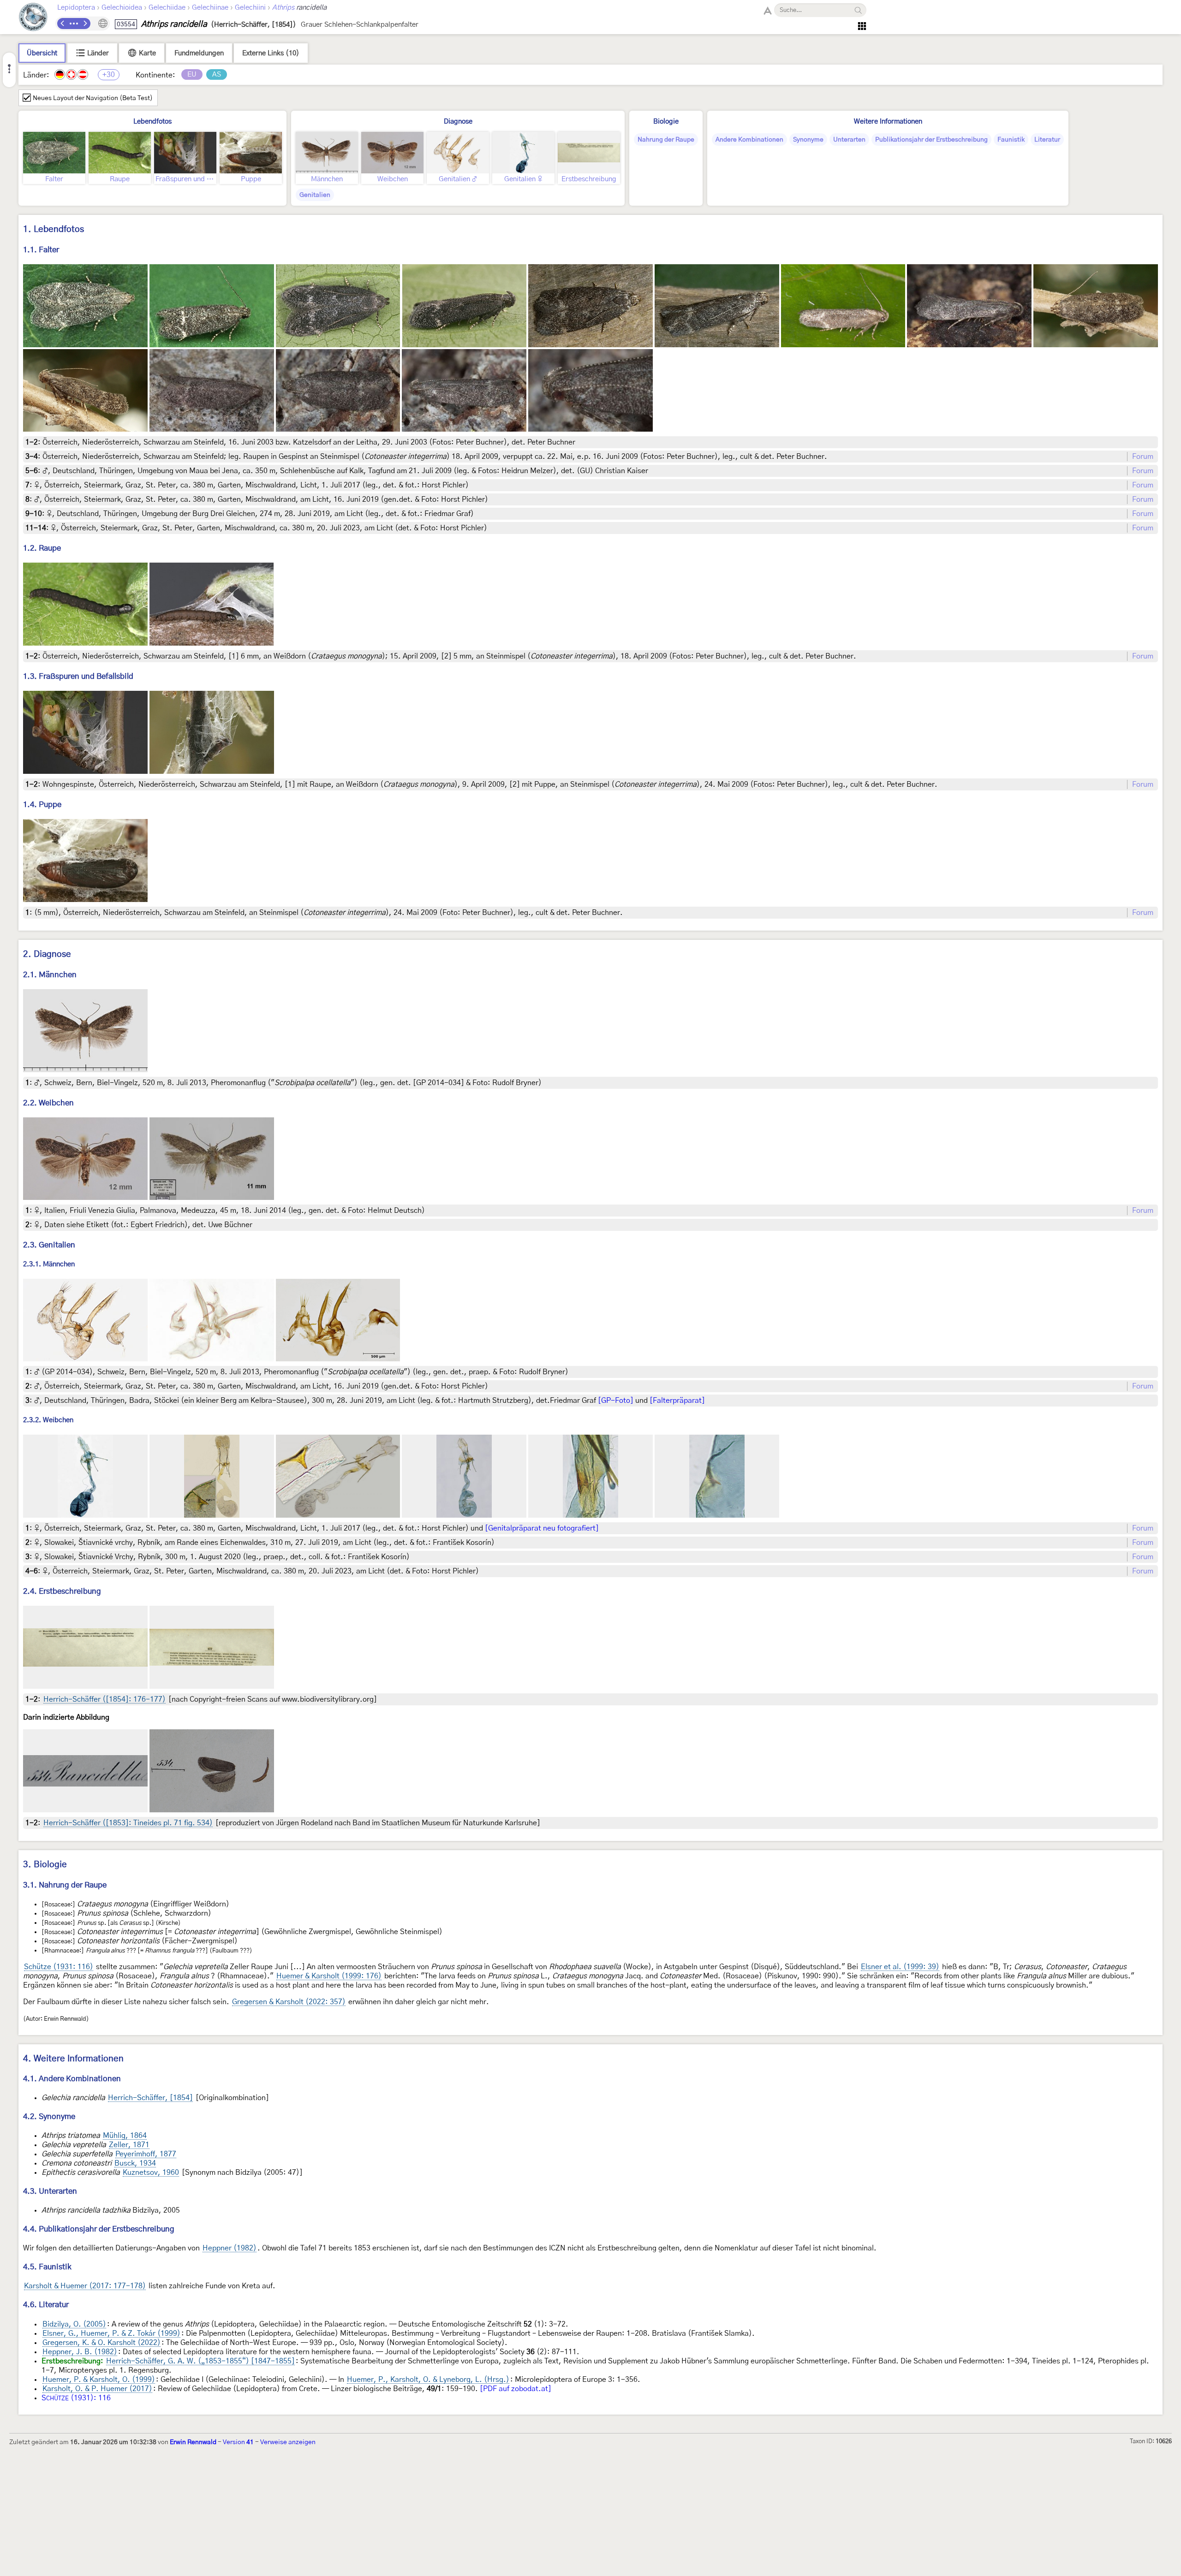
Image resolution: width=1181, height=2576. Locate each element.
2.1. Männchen (50, 975)
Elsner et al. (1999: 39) (900, 1967)
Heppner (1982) (230, 2248)
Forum (1143, 457)
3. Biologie (45, 1865)
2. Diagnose (47, 954)
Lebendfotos (152, 122)
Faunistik (1011, 140)
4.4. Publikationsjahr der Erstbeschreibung (99, 2229)
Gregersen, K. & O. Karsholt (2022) (101, 2343)
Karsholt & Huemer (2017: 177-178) (85, 2286)
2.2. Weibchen (48, 1103)
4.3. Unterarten (50, 2191)
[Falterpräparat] (677, 1401)
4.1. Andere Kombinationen (72, 2079)
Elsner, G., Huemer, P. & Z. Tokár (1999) (111, 2333)
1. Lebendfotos (54, 229)
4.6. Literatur (46, 2305)
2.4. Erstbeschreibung (62, 1591)
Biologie (666, 122)
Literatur (1047, 140)
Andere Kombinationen (749, 140)
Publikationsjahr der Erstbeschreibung (931, 140)
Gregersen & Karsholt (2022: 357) (289, 2002)
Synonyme (808, 140)
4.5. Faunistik (47, 2267)
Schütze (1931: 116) (59, 1967)
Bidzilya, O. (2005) (74, 2324)
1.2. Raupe (42, 548)
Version (238, 2442)
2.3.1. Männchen (49, 1264)
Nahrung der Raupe (666, 140)
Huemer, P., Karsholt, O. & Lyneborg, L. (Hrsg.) (428, 2380)
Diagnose (458, 122)
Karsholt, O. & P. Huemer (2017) (97, 2389)
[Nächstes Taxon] (85, 24)
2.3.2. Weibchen (48, 1421)
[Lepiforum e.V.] (33, 18)
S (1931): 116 (76, 2398)
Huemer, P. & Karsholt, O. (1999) (99, 2380)
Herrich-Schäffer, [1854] (150, 2098)
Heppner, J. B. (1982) (80, 2352)
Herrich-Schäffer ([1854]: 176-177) (104, 1699)
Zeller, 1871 (129, 2145)
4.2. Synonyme (49, 2116)
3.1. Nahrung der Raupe (65, 1885)
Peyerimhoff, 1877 (146, 2154)
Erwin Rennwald (193, 2442)
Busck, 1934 (135, 2163)
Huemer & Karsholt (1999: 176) (329, 1976)
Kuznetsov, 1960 (151, 2172)
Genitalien (315, 195)
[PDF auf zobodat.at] (516, 2389)
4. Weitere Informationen (73, 2059)
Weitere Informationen (888, 122)
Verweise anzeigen (288, 2442)
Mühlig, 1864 (125, 2136)
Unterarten (849, 140)
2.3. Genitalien (49, 1245)
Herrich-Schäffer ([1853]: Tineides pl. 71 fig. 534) (128, 1823)
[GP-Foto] (616, 1401)
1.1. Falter (41, 250)
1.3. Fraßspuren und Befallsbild (78, 676)
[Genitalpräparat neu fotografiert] (542, 1528)
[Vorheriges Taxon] (63, 24)
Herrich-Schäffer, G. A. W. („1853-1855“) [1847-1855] (200, 2361)
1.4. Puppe (42, 804)
